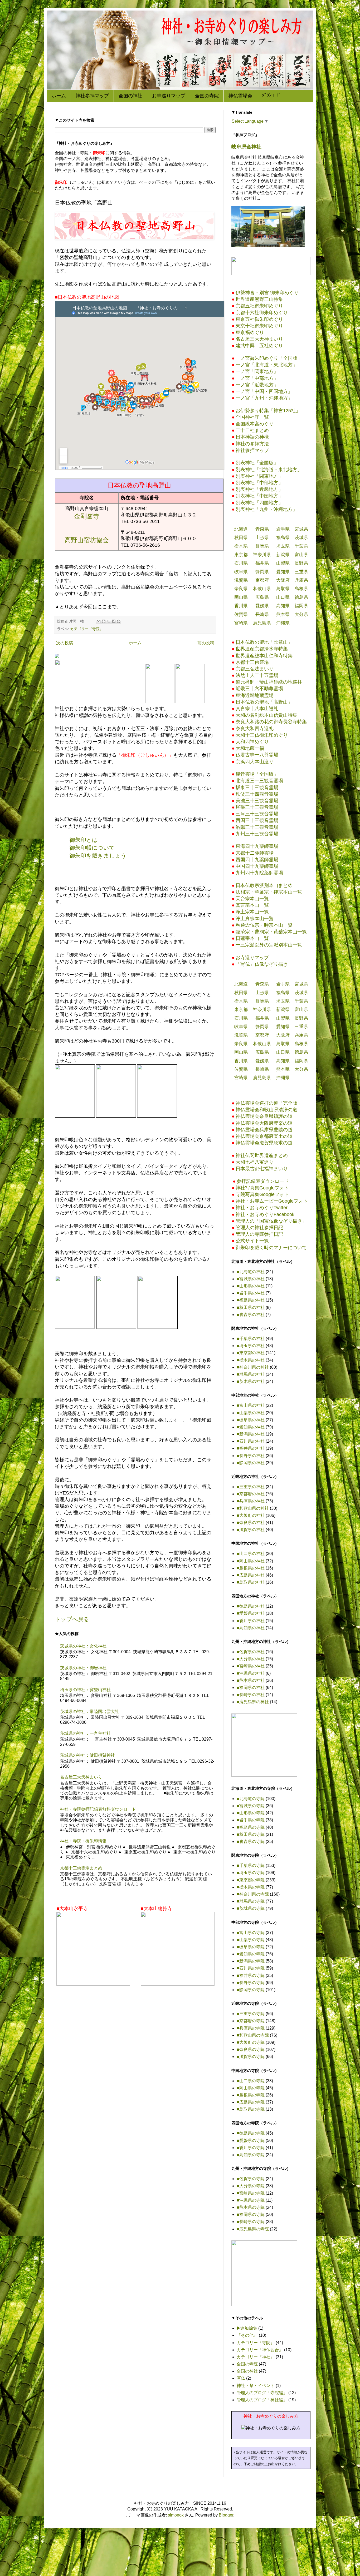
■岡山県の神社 (251, 1561)
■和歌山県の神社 (253, 1508)
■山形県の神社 (251, 1286)
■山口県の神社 (251, 1554)
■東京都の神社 (251, 1353)
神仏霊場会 (240, 96)
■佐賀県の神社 (251, 1652)
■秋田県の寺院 (251, 1834)
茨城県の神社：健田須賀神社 (87, 1755)
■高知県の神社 (251, 1628)
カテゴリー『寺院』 (87, 629)
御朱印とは (84, 840)
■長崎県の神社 (251, 1695)
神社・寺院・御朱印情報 (83, 1841)
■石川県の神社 (251, 1441)
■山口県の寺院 (251, 2081)
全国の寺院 (207, 96)
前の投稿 (206, 643)
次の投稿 (65, 643)
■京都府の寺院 (251, 2021)
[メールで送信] (99, 621)
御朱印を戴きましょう (98, 856)
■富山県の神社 (251, 1405)
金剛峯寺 (87, 516)
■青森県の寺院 (251, 1842)
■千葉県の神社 (251, 1339)
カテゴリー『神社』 (256, 2357)
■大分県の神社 (251, 1659)
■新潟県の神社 (251, 1434)
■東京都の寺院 (251, 1880)
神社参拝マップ (92, 96)
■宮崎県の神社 (251, 1666)
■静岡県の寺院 (251, 1990)
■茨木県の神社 (251, 1381)
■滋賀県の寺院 (251, 2057)
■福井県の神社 (251, 1448)
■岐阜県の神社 (251, 1420)
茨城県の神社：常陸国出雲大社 (90, 1711)
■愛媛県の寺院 (251, 2141)
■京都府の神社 (251, 1494)
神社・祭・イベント (256, 2386)
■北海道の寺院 (251, 1799)
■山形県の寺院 (251, 1813)
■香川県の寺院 (251, 2148)
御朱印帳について (92, 848)
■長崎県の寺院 (251, 2222)
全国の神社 (130, 96)
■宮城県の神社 (251, 1279)
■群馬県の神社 (251, 1374)
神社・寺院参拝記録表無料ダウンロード (98, 1809)
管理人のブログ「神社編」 (262, 2400)
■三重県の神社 (251, 1487)
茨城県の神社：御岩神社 (83, 1668)
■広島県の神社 (251, 1575)
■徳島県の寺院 (251, 2133)
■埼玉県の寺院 (251, 1873)
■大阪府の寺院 (251, 2042)
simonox (176, 2515)
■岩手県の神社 (251, 1293)
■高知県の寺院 (251, 2155)
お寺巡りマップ (169, 96)
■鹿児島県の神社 (253, 1702)
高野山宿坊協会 (87, 540)
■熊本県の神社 (251, 1680)
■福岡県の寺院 (251, 2214)
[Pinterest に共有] (119, 621)
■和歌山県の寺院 (253, 2035)
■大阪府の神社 (251, 1515)
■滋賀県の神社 (251, 1530)
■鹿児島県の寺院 (253, 2229)
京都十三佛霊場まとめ (81, 1868)
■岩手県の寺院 (251, 1820)
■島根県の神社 (251, 1568)
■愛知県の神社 (251, 1427)
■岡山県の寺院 (251, 2088)
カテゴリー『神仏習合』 (260, 2350)
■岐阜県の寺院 (251, 1947)
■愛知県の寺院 (251, 1954)
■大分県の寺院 (251, 2186)
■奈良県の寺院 (251, 2049)
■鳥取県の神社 (251, 1582)
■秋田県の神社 (251, 1307)
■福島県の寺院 (251, 1827)
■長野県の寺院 (251, 1983)
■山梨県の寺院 (251, 1940)
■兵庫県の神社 (251, 1501)
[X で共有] (109, 621)
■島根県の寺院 (251, 2095)
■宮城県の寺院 (251, 1806)
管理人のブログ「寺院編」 (262, 2393)
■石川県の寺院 (251, 1968)
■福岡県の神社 (251, 1688)
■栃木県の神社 (251, 1360)
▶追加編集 (247, 2328)
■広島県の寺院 (251, 2102)
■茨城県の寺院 (251, 1908)
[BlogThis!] (104, 621)
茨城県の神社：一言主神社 (85, 1733)
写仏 (241, 2378)
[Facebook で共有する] (114, 621)
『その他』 (247, 2335)
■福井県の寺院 (251, 1975)
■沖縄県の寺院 (251, 2200)
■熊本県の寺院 (251, 2207)
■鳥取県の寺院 (251, 2109)
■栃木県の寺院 (251, 1887)
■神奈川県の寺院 (253, 1894)
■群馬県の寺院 (251, 1901)
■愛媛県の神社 (251, 1613)
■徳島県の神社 (251, 1606)
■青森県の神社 (251, 1315)
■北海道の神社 (251, 1272)
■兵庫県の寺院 (251, 2028)
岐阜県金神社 (246, 147)
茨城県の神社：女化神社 (83, 1646)
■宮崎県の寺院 (251, 2193)
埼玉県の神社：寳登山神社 (85, 1690)
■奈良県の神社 (251, 1523)
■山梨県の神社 (251, 1413)
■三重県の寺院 (251, 2014)
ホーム (59, 96)
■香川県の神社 (251, 1621)
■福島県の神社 (251, 1300)
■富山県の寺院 (251, 1933)
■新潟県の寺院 (251, 1961)
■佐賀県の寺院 (251, 2179)
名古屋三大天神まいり (81, 1777)
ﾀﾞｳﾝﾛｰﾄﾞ (271, 95)
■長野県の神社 (251, 1456)
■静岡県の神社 (251, 1463)
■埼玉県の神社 (251, 1346)
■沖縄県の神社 (251, 1673)
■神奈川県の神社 (253, 1367)
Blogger (226, 2515)
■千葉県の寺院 (251, 1865)
